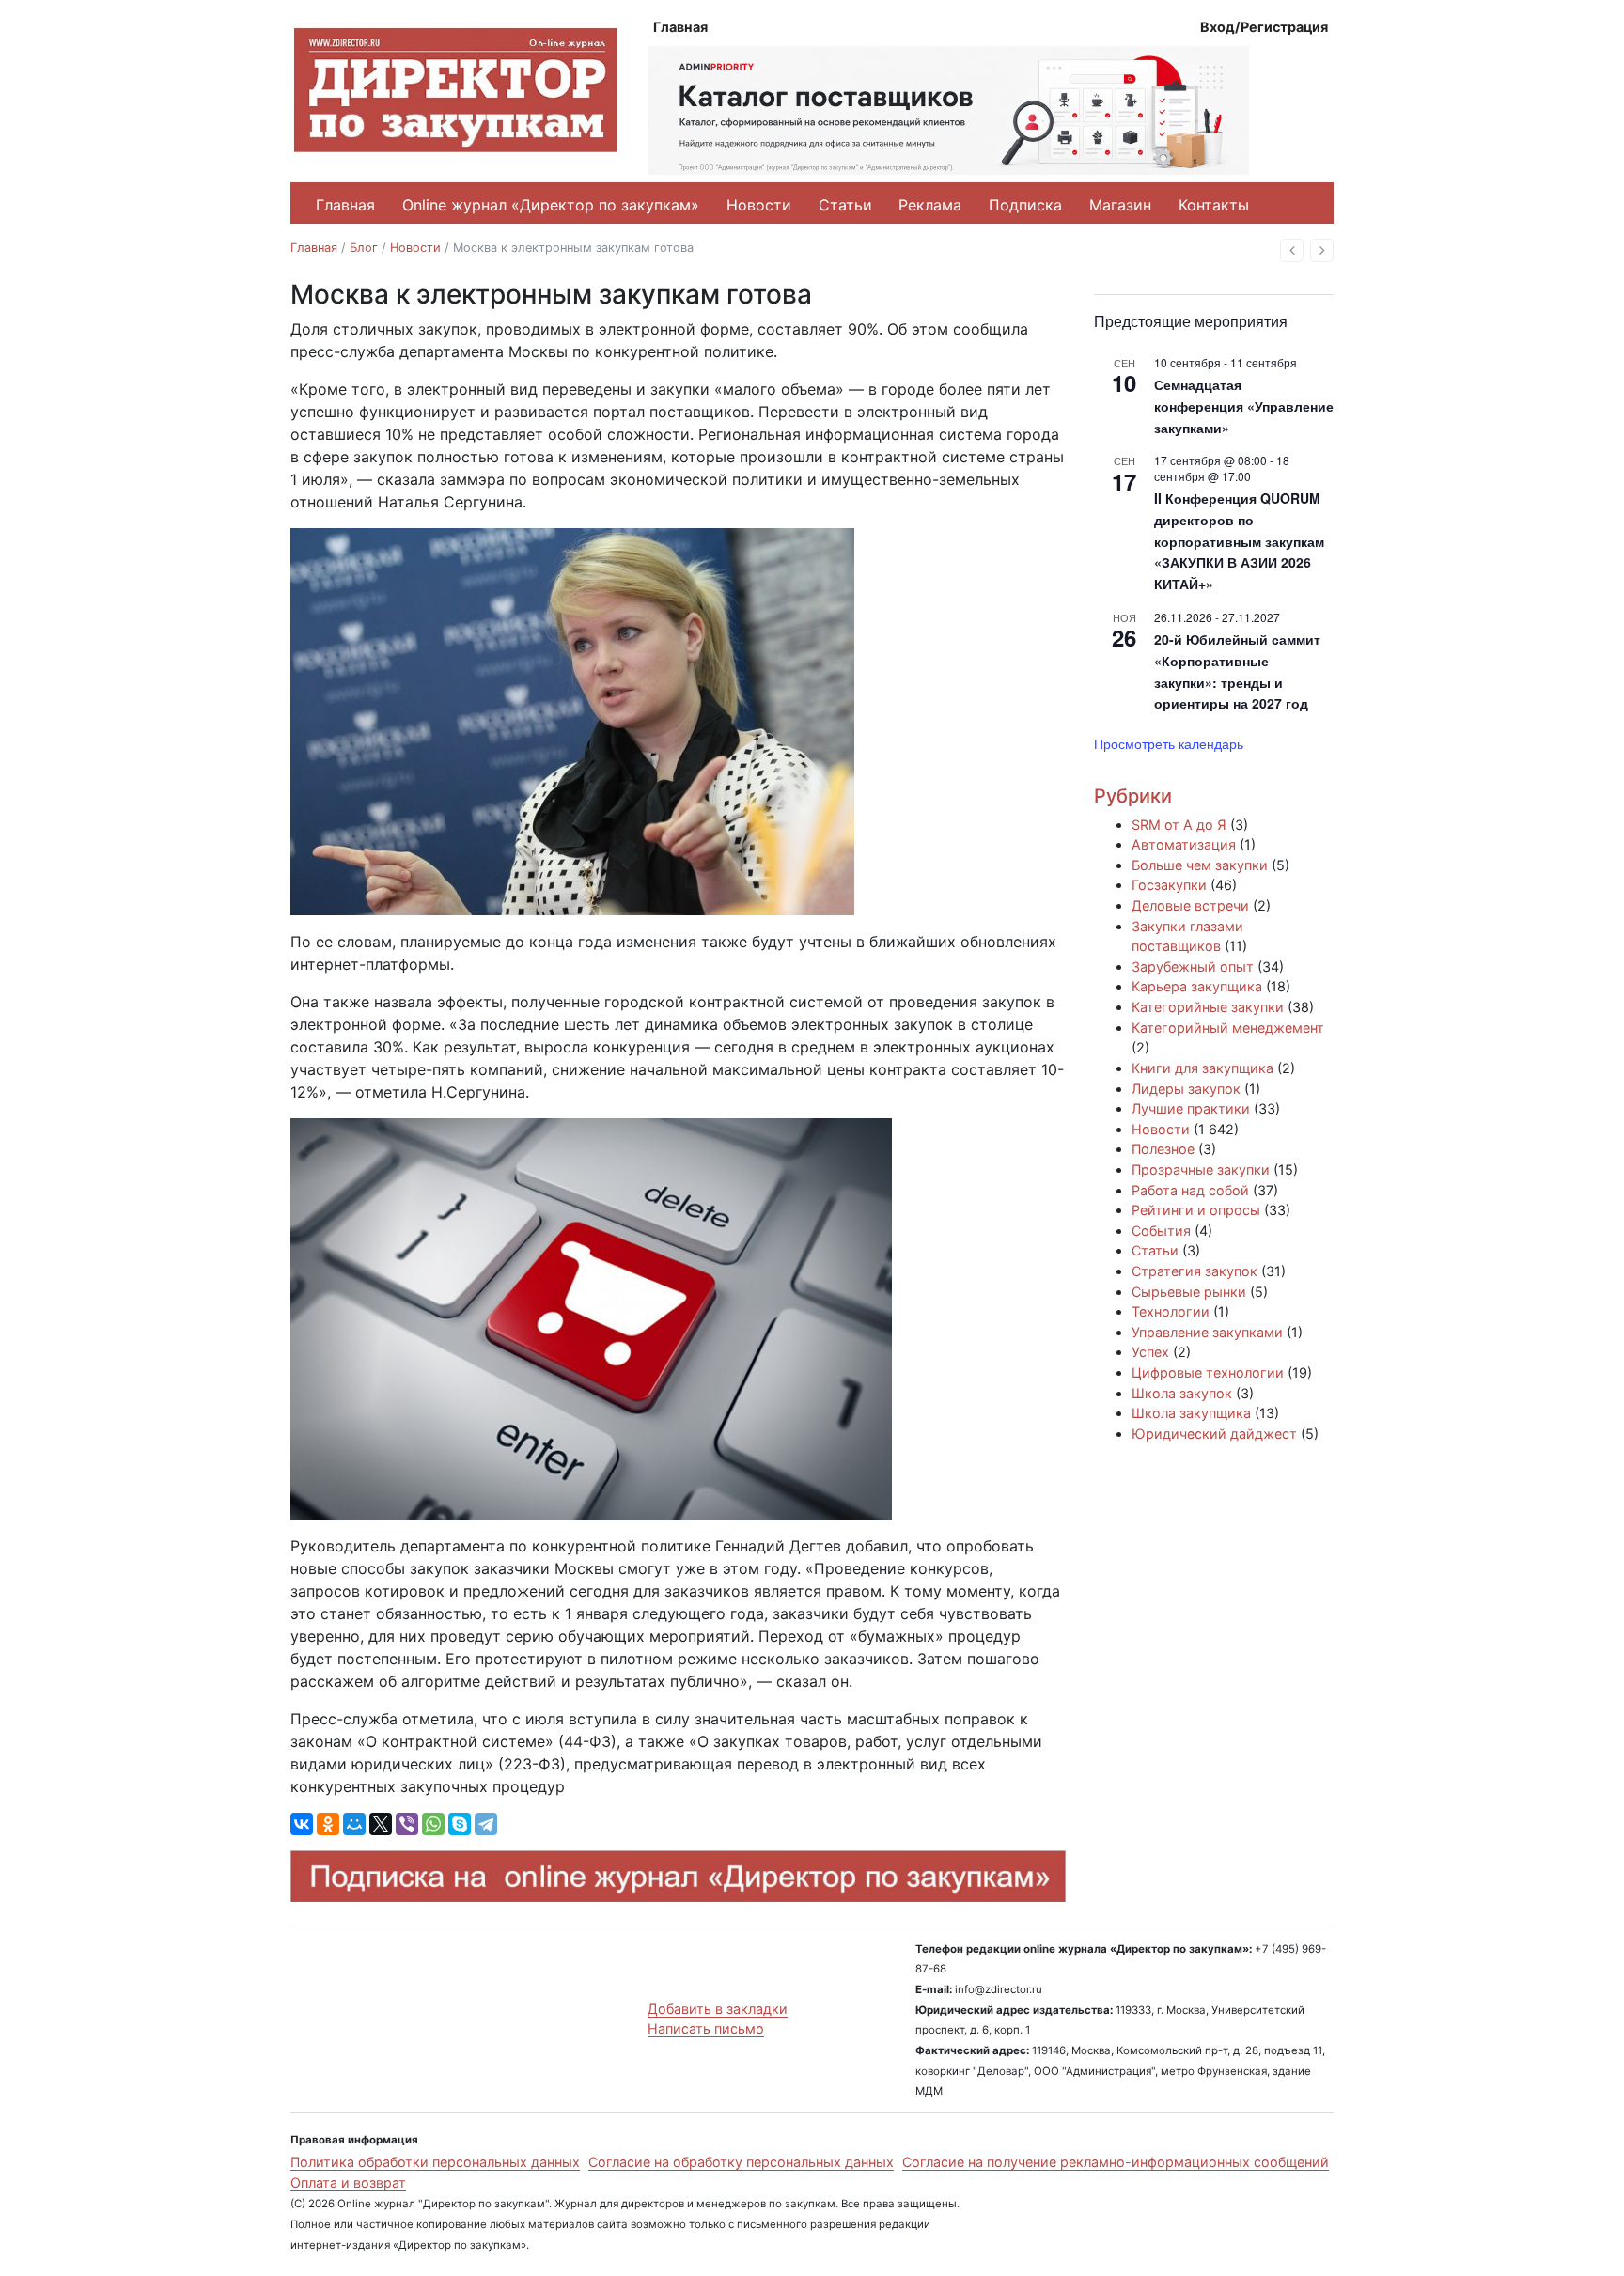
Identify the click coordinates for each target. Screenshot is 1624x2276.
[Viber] (407, 1824)
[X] (381, 1824)
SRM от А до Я (1179, 825)
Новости (759, 205)
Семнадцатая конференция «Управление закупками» (1244, 405)
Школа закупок (1182, 1393)
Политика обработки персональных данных (435, 2162)
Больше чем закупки (1200, 865)
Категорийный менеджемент (1228, 1028)
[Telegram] (486, 1824)
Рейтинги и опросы (1196, 1210)
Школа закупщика (1191, 1413)
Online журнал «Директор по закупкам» (551, 205)
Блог (364, 248)
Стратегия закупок (1195, 1271)
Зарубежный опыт (1193, 967)
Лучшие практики (1191, 1108)
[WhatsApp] (433, 1824)
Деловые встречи (1190, 905)
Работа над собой (1190, 1190)
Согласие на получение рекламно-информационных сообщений (1116, 2162)
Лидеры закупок (1186, 1089)
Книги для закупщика (1202, 1068)
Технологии (1171, 1311)
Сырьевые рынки (1189, 1292)
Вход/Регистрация (1264, 27)
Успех (1150, 1352)
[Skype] (460, 1824)
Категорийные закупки (1208, 1007)
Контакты (1214, 205)
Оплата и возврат (348, 2182)
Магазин (1120, 205)
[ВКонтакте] (302, 1824)
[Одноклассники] (328, 1824)
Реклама (930, 205)
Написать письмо (706, 2028)
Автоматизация (1184, 844)
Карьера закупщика (1197, 986)
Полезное (1163, 1149)
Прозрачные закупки (1201, 1169)
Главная (680, 27)
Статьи (845, 205)
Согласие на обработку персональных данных (741, 2162)
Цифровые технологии (1208, 1372)
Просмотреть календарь (1169, 743)
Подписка (1025, 205)
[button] (1292, 250)
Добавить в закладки (718, 2009)
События (1161, 1231)
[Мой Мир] (354, 1824)
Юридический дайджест (1214, 1434)
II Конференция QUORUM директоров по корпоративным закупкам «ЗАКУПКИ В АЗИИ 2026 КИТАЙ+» (1239, 541)
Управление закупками (1207, 1332)
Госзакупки (1169, 885)
